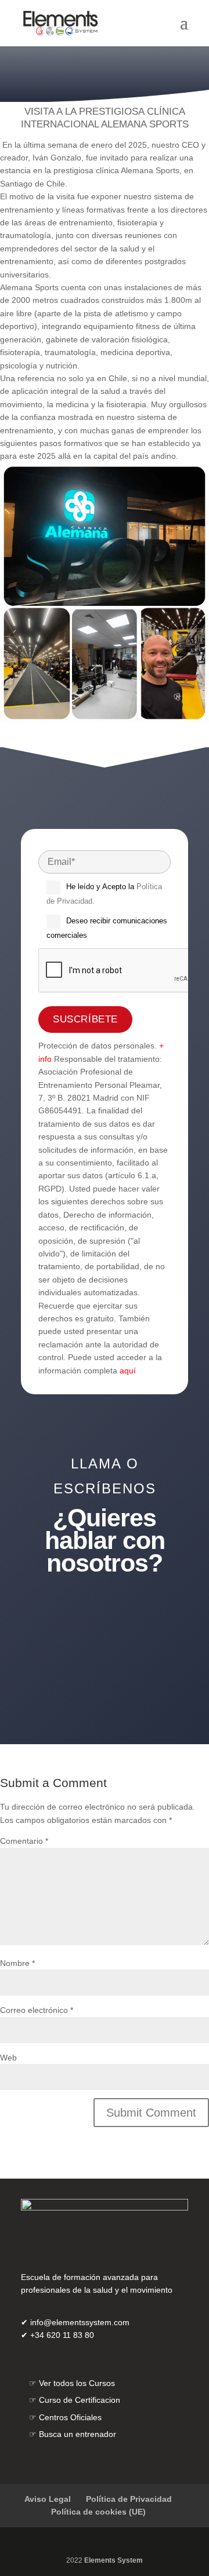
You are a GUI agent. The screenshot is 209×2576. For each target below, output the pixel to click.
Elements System (113, 2560)
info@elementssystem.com (80, 2322)
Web (8, 2058)
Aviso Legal (48, 2499)
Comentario (24, 1841)
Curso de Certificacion (80, 2400)
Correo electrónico (37, 2010)
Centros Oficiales (70, 2417)
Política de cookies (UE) (98, 2512)
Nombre (17, 1963)
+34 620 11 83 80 (105, 1665)
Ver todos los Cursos (77, 2383)
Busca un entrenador (78, 2434)
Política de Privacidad (129, 2499)
